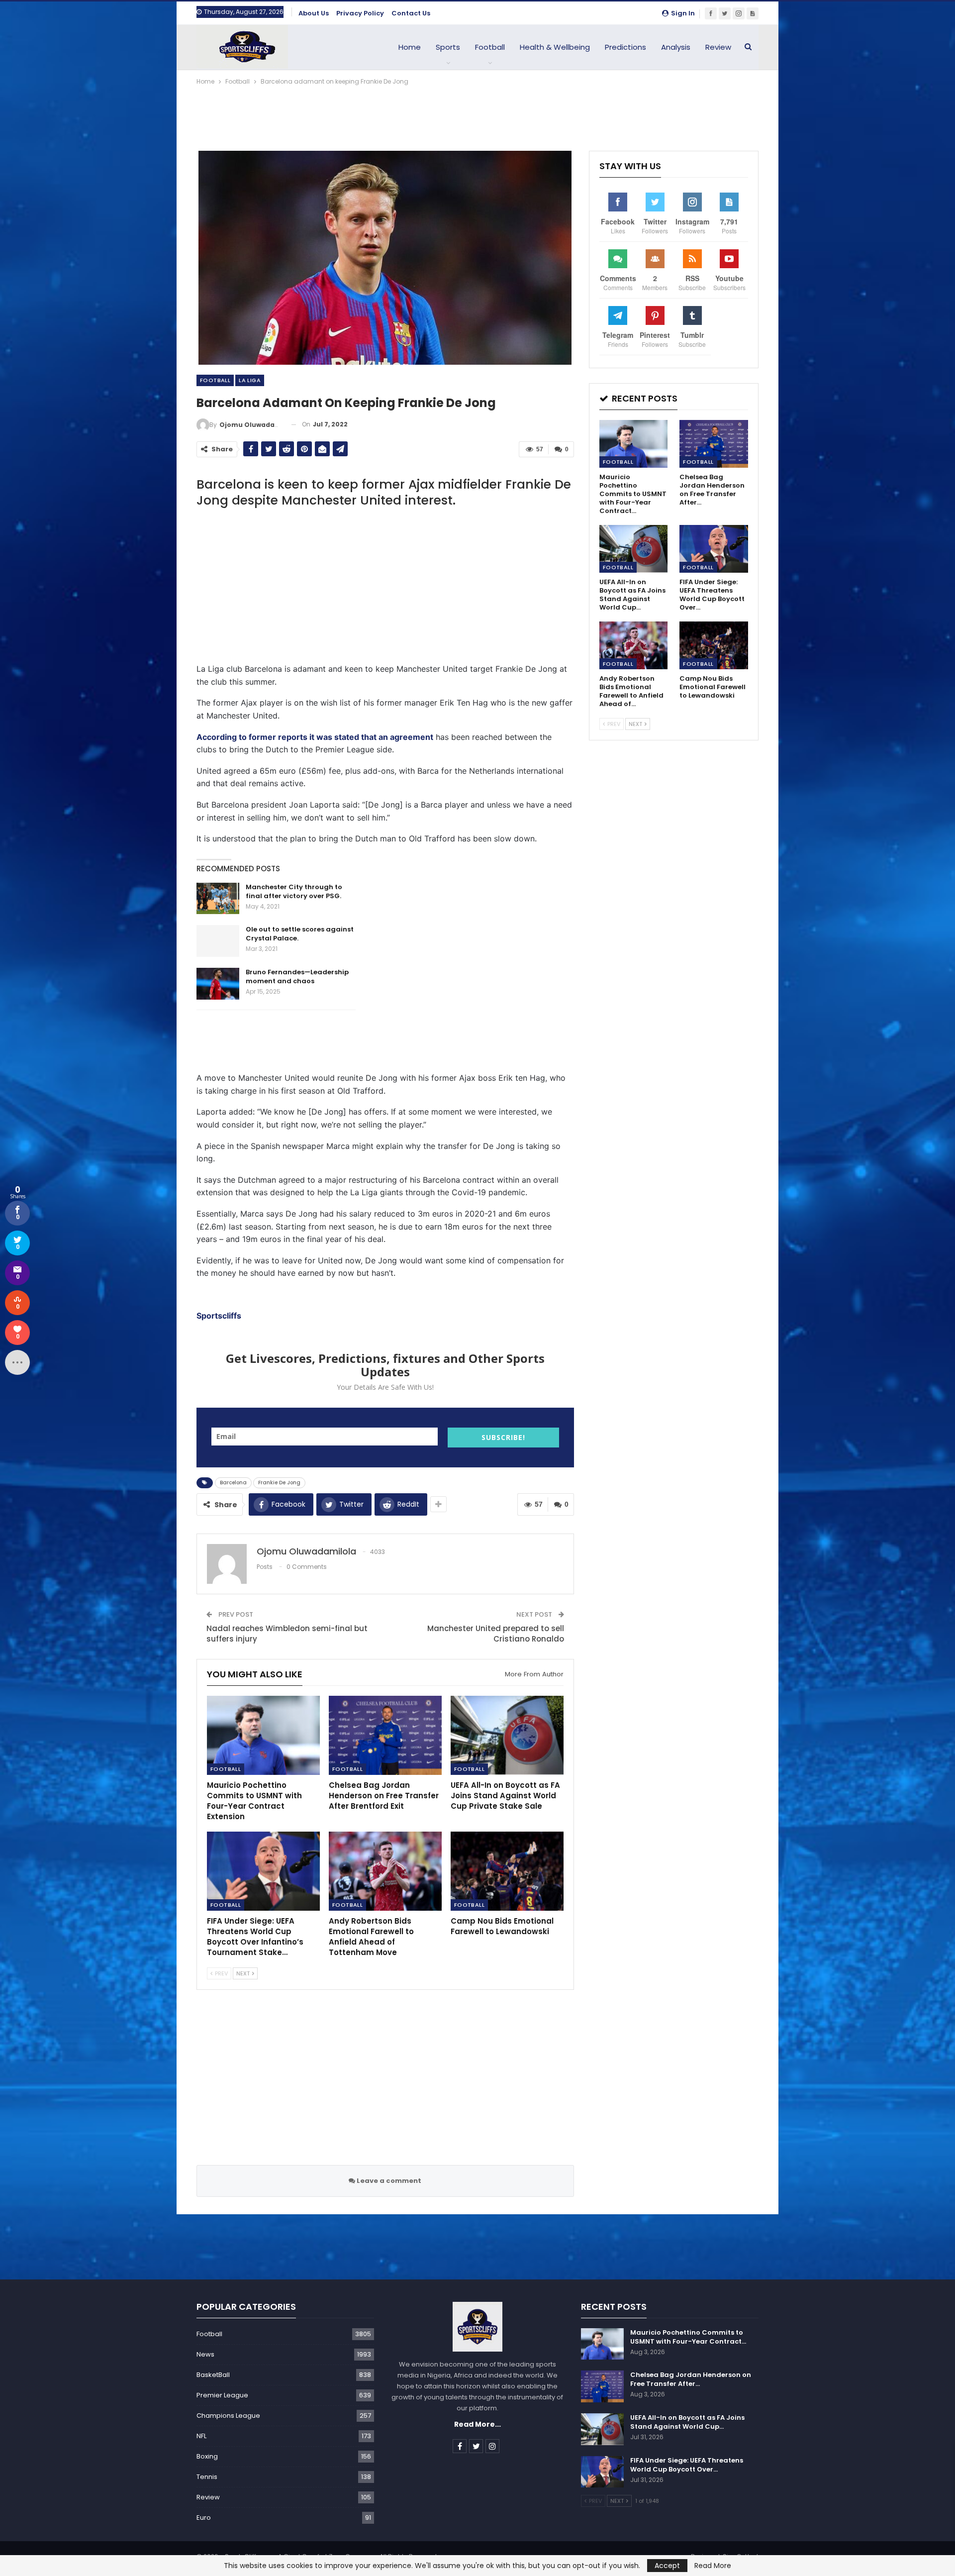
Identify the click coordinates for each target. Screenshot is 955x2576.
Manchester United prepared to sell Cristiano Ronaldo (496, 1634)
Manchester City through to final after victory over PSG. (294, 891)
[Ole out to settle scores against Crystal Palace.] (218, 941)
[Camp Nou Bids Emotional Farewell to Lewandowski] (507, 1871)
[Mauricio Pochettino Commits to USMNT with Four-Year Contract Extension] (263, 1735)
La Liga (250, 380)
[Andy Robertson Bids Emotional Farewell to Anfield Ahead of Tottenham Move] (385, 1871)
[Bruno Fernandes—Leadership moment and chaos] (218, 984)
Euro (204, 2518)
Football (490, 47)
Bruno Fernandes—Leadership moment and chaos (297, 977)
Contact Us (411, 13)
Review (718, 47)
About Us (314, 13)
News (205, 2354)
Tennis (207, 2477)
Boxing (207, 2456)
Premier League (222, 2395)
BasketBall (213, 2375)
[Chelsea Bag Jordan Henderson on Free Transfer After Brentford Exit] (385, 1735)
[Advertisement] (477, 114)
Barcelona (233, 1483)
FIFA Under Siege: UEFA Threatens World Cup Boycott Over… (687, 2465)
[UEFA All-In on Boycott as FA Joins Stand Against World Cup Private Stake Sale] (507, 1735)
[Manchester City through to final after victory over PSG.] (218, 899)
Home (410, 47)
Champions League (228, 2416)
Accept (667, 2566)
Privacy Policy (360, 13)
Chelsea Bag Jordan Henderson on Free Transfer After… (691, 2379)
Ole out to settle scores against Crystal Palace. (300, 934)
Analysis (676, 47)
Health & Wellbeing (555, 47)
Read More (713, 2566)
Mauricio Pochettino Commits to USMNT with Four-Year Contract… (688, 2337)
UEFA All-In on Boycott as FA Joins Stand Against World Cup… (687, 2422)
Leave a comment (388, 2181)
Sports (448, 47)
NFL (201, 2436)
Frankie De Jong (279, 1483)
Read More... (477, 2424)
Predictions (625, 47)
